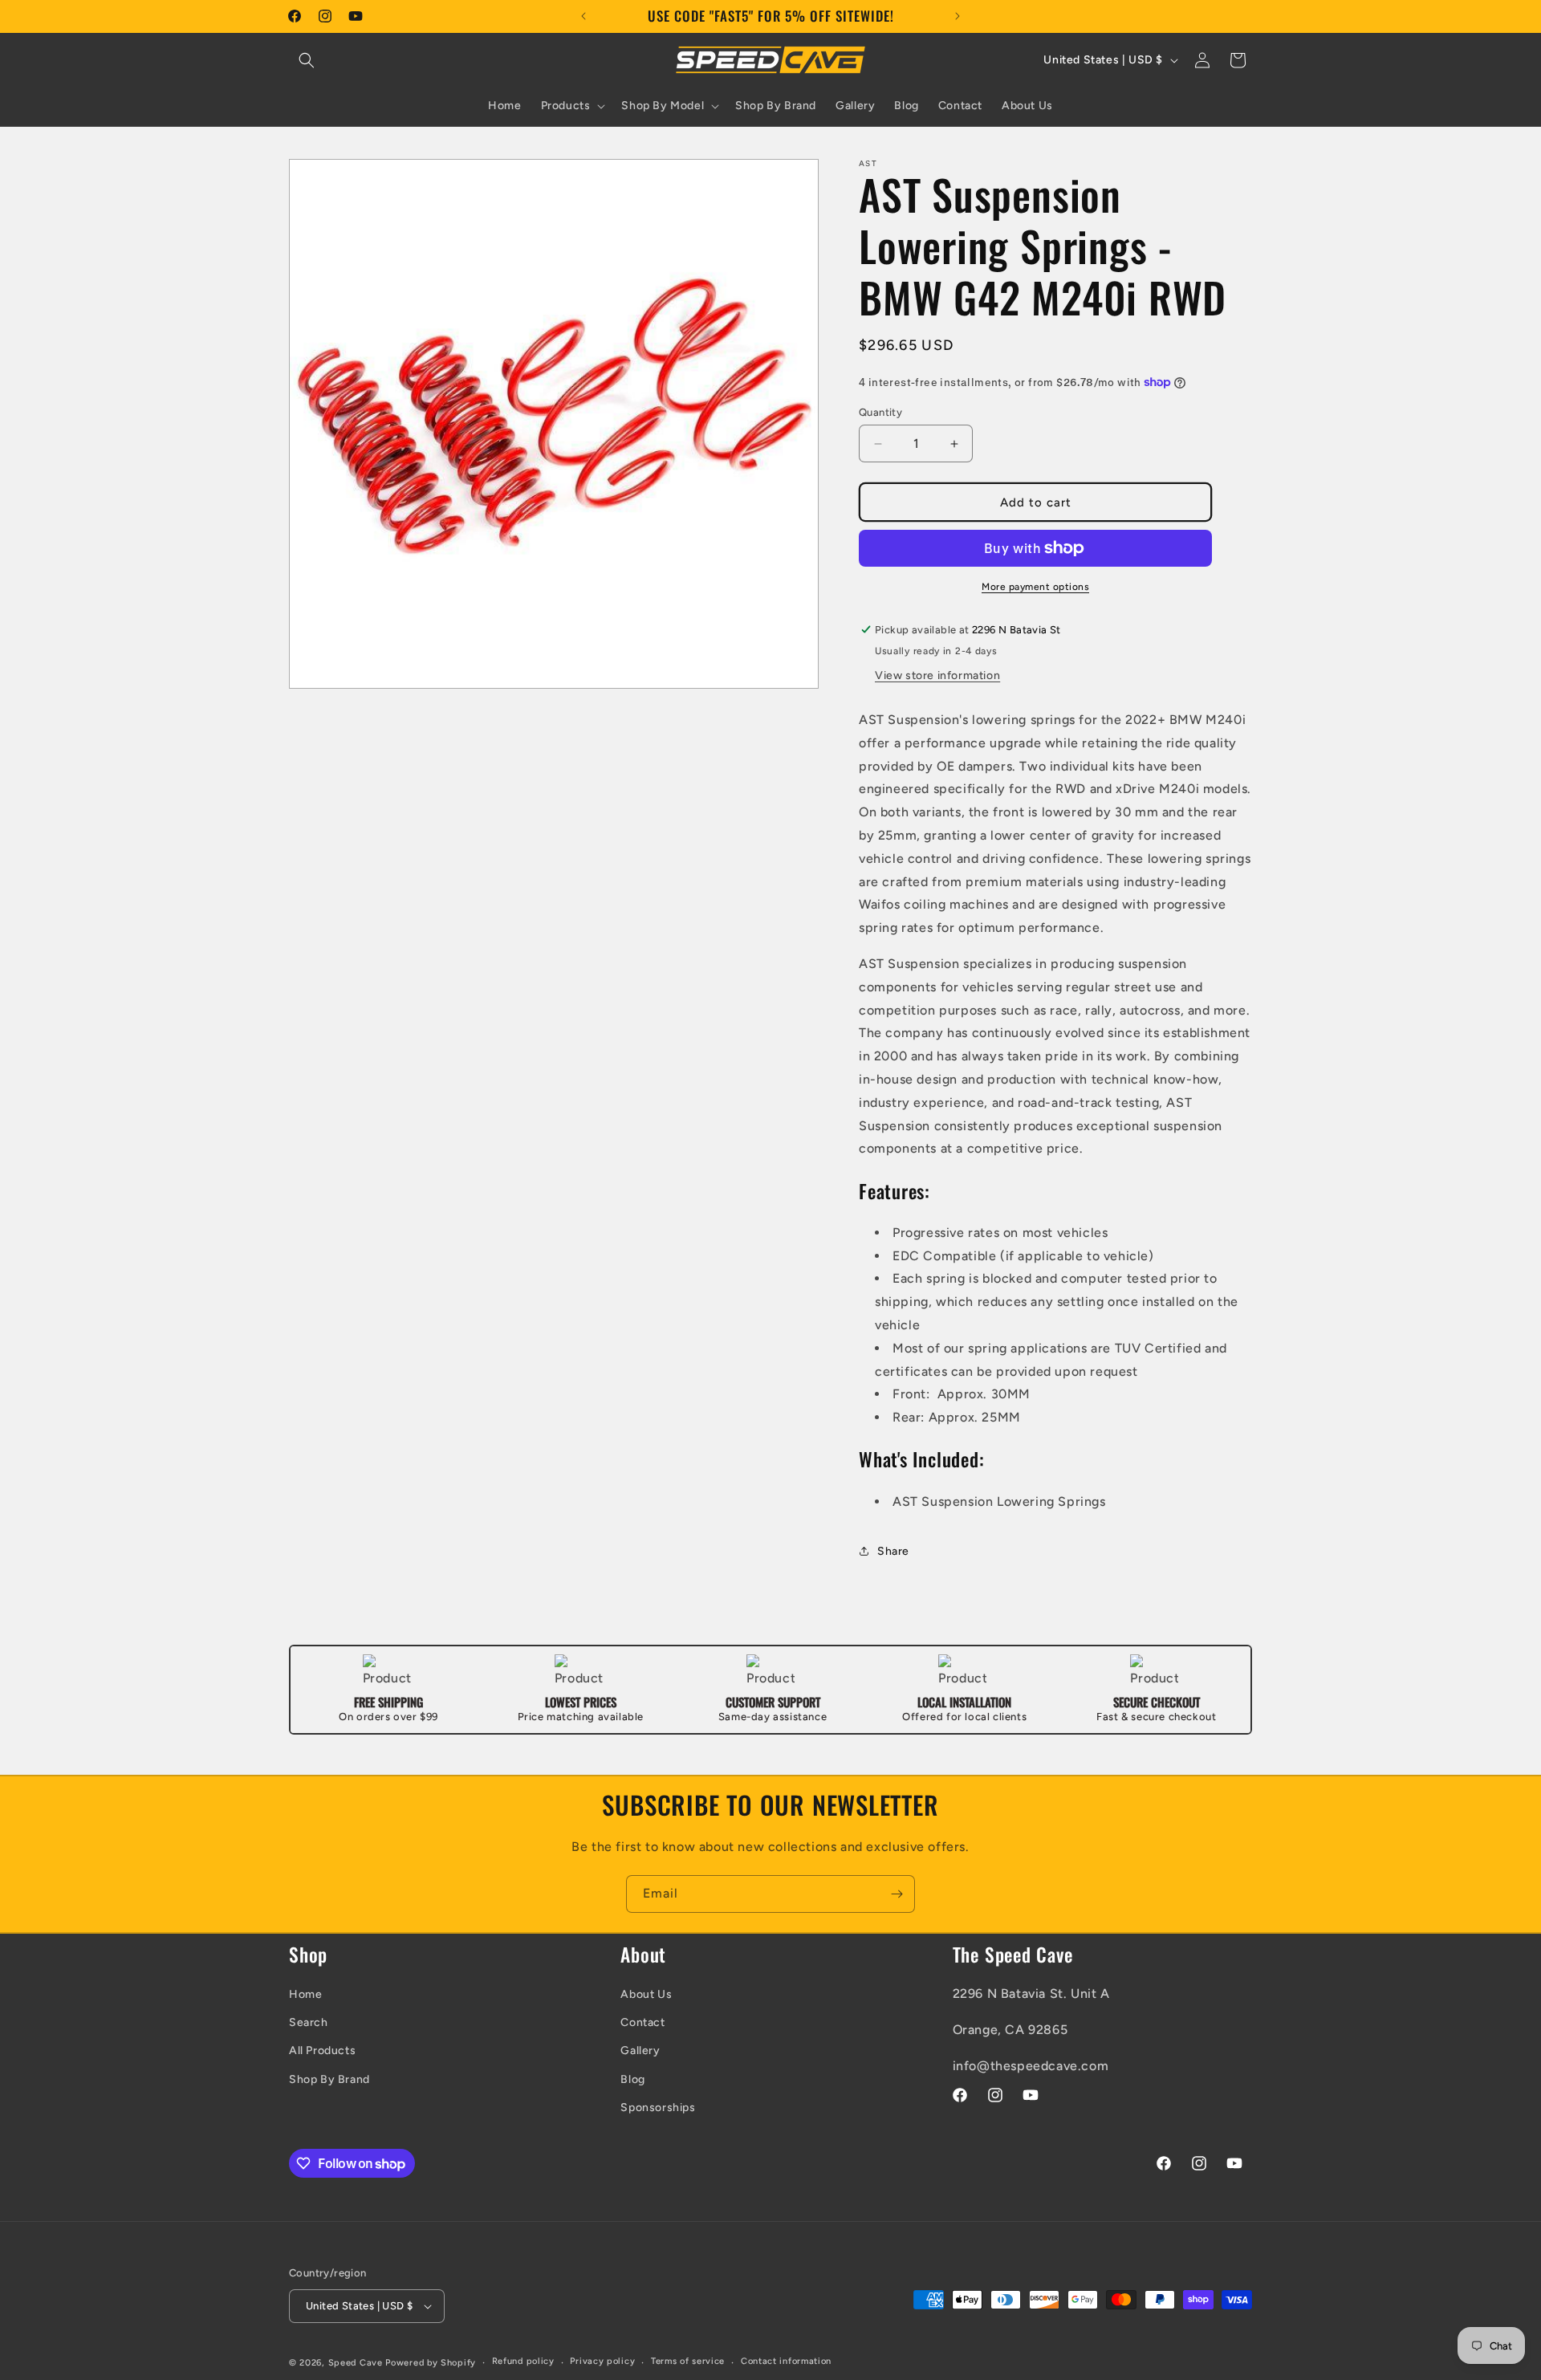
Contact (642, 2022)
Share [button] (893, 1551)
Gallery (640, 2050)
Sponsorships (658, 2107)
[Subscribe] (897, 1894)
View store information (937, 675)
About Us (646, 1994)
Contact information (786, 2361)
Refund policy (523, 2361)
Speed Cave (356, 2363)
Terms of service (688, 2361)
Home (305, 1994)
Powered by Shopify (431, 2363)
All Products (322, 2050)
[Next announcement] (958, 16)
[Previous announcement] (583, 16)
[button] (307, 60)
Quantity (880, 412)
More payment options (1035, 587)
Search (309, 2022)
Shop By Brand (329, 2079)
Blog (632, 2079)
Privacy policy (602, 2361)
